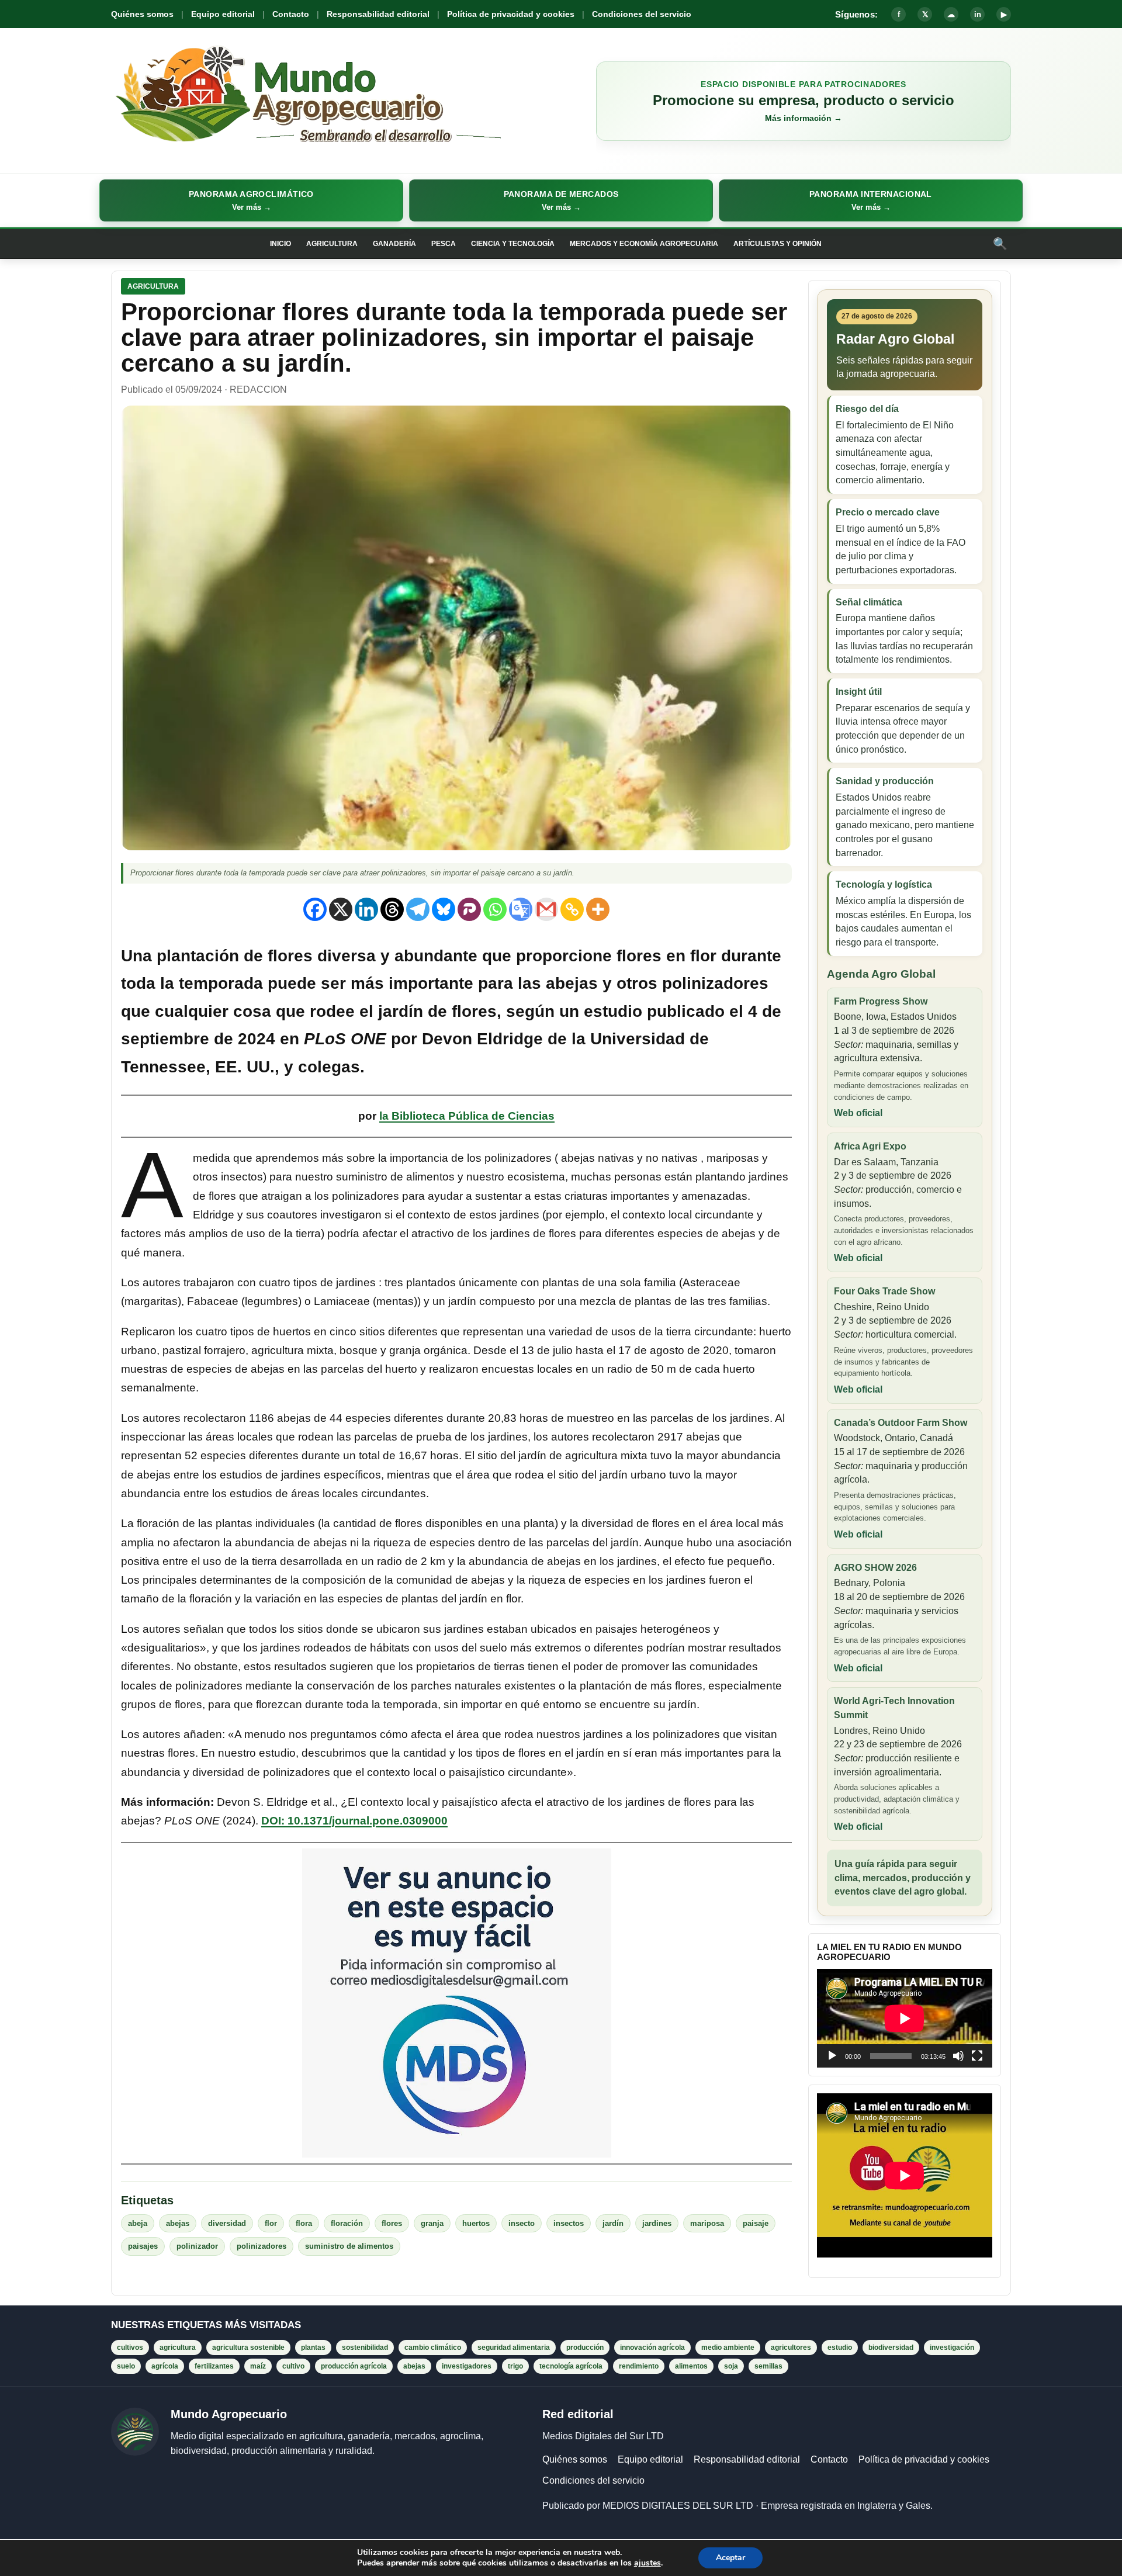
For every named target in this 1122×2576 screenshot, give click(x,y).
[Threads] (392, 909)
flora (304, 2223)
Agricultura (332, 244)
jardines (657, 2223)
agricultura (178, 2348)
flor (271, 2223)
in (978, 14)
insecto (522, 2223)
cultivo (293, 2366)
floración (347, 2223)
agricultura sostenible (248, 2348)
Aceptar (730, 2558)
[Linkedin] (366, 909)
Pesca (444, 244)
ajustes (647, 2563)
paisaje (756, 2223)
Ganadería (394, 244)
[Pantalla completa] (977, 2056)
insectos (569, 2223)
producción (585, 2348)
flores (392, 2223)
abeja (138, 2223)
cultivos (130, 2348)
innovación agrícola (652, 2348)
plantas (313, 2348)
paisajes (143, 2246)
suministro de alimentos (349, 2246)
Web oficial (858, 1113)
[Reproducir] (832, 2056)
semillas (768, 2366)
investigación (952, 2348)
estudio (840, 2348)
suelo (126, 2366)
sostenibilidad (365, 2348)
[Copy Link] (572, 909)
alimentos (691, 2366)
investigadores (467, 2366)
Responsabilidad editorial (378, 14)
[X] (341, 909)
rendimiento (639, 2366)
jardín (613, 2223)
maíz (258, 2366)
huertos (476, 2223)
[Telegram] (418, 909)
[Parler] (469, 909)
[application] (905, 2018)
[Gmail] (546, 909)
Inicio (280, 244)
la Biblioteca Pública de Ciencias (467, 1116)
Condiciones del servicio (642, 14)
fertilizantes (214, 2366)
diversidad (227, 2223)
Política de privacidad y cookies (511, 14)
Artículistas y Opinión (778, 244)
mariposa (707, 2223)
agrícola (165, 2366)
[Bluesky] (444, 909)
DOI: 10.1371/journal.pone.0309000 (354, 1821)
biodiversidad (891, 2348)
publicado (686, 1011)
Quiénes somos (142, 14)
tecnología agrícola (571, 2366)
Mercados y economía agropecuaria (644, 244)
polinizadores (262, 2246)
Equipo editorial (223, 14)
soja (731, 2366)
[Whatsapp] (495, 909)
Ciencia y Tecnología (513, 244)
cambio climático (433, 2348)
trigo (515, 2366)
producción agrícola (354, 2366)
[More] (598, 909)
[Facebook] (315, 909)
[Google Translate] (521, 909)
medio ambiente (728, 2348)
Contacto (291, 14)
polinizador (197, 2246)
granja (432, 2223)
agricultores (791, 2348)
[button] (251, 200)
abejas (178, 2223)
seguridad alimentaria (514, 2348)
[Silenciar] (958, 2056)
